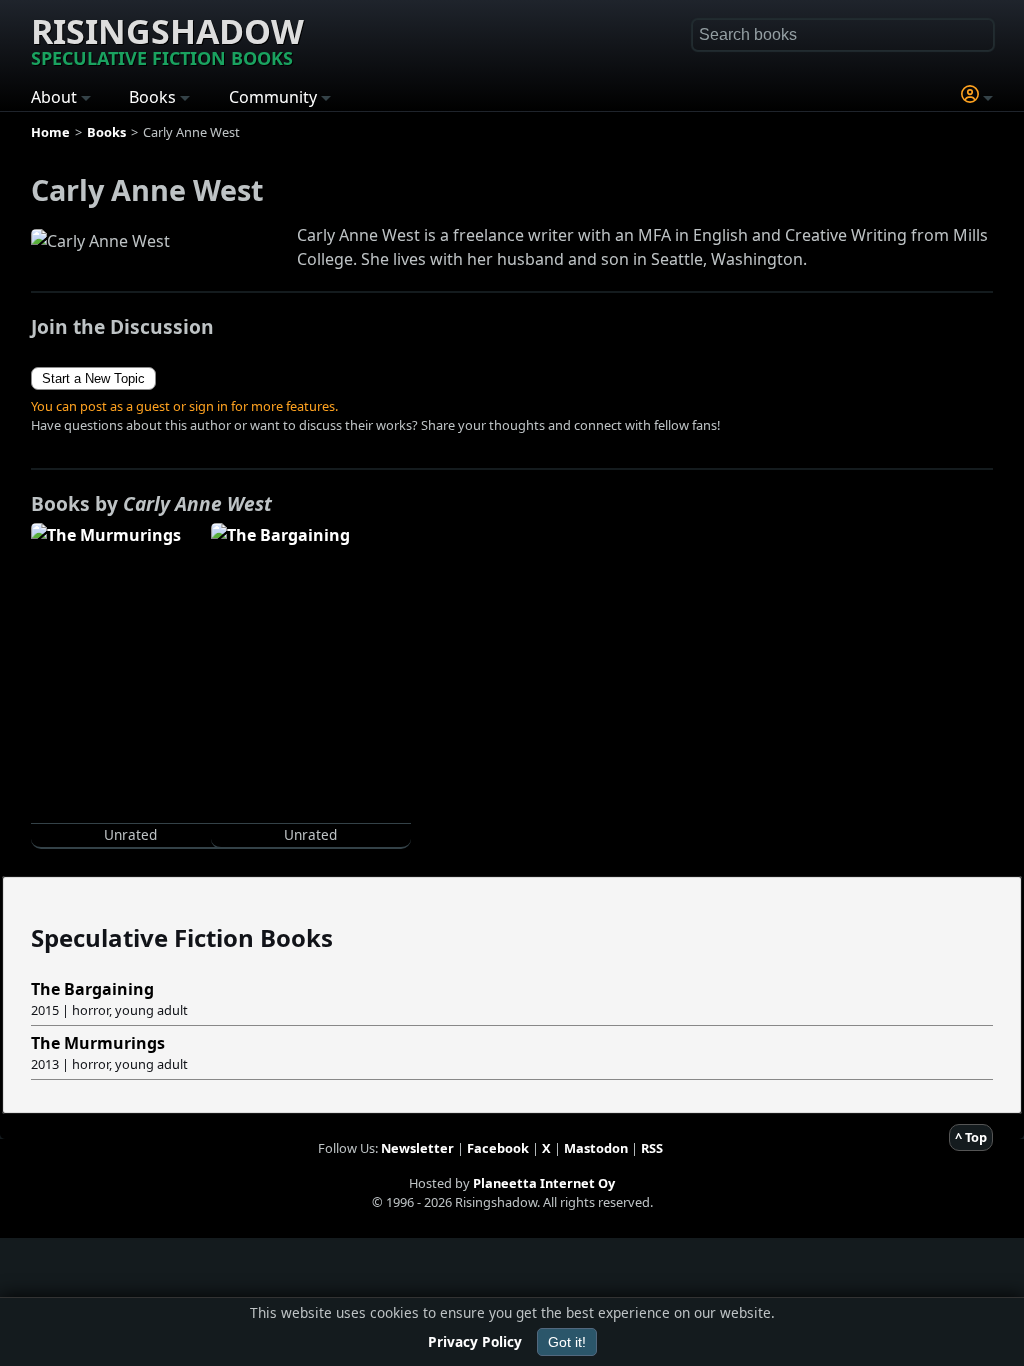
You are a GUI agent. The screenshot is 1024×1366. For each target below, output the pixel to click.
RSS (652, 1148)
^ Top (971, 1137)
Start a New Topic (93, 378)
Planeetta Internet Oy (544, 1183)
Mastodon (596, 1148)
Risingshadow (167, 39)
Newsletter (417, 1148)
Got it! (567, 1342)
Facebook (498, 1148)
